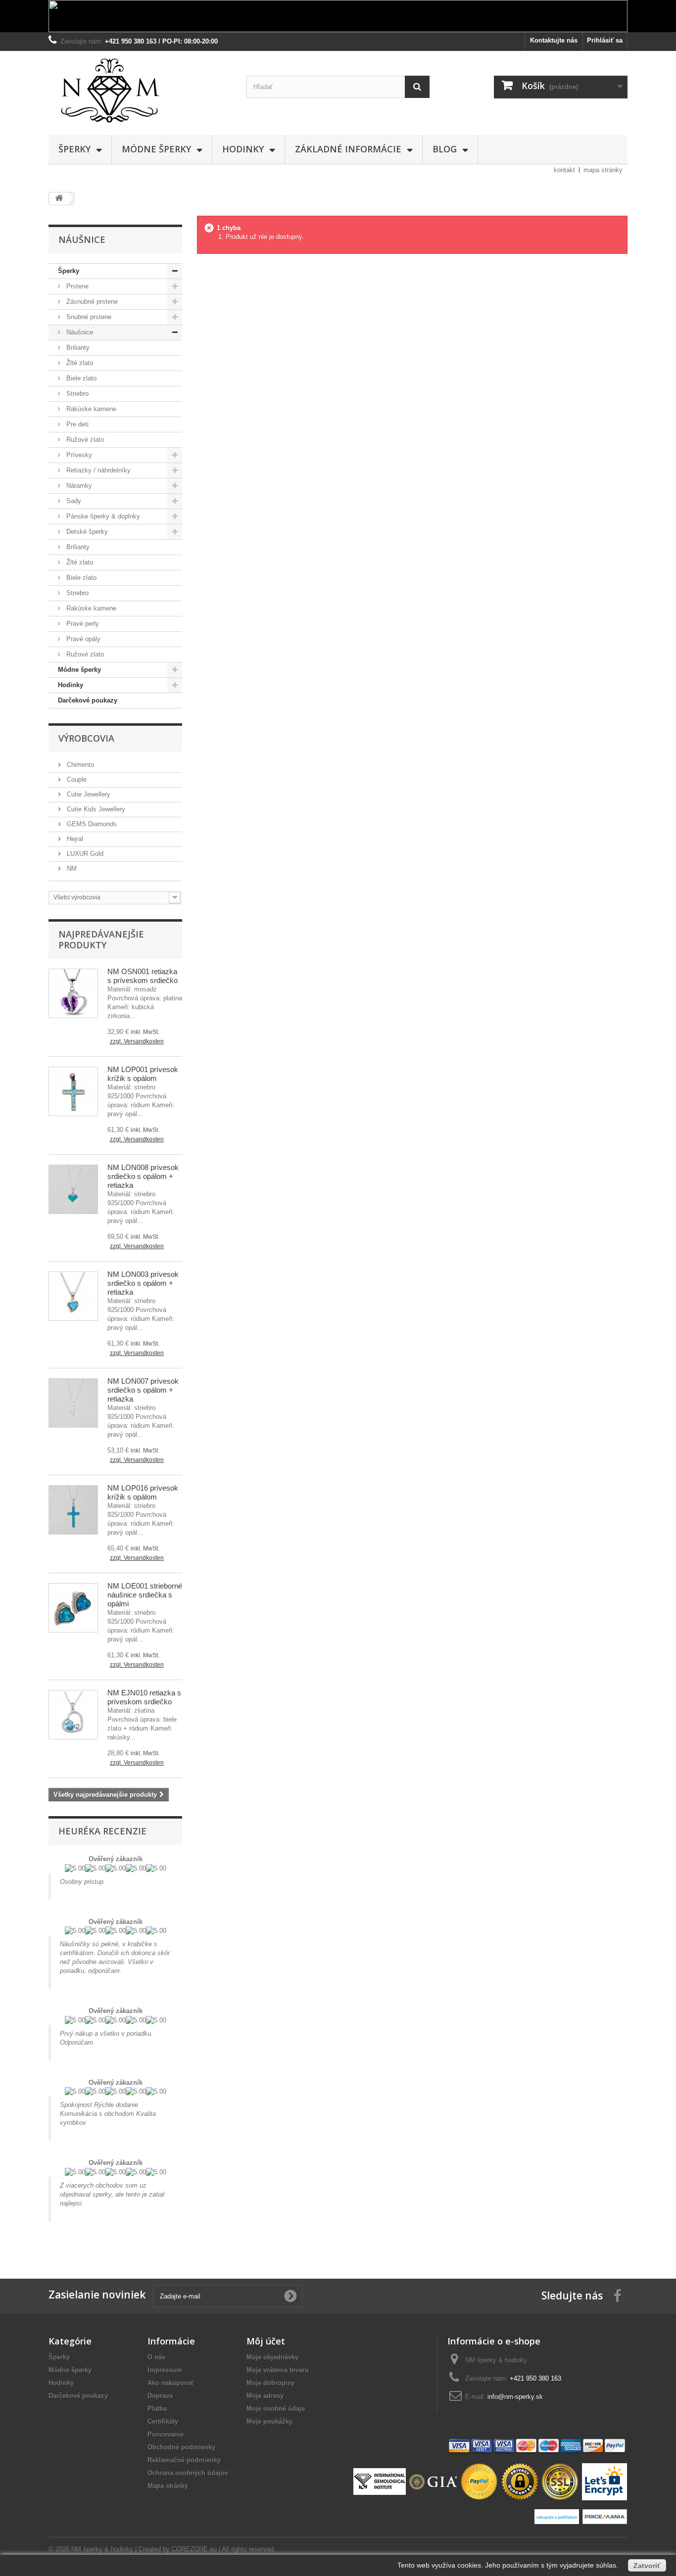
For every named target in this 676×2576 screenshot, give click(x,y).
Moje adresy (265, 2396)
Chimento (79, 765)
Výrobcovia (86, 738)
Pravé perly (82, 624)
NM (71, 868)
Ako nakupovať (171, 2383)
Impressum (165, 2370)
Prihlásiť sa (605, 40)
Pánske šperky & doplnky (102, 516)
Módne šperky (156, 149)
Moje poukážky (269, 2421)
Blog (445, 149)
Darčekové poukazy (88, 700)
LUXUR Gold (84, 854)
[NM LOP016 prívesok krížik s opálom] (73, 1510)
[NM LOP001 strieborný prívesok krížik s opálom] (73, 1091)
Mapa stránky (168, 2486)
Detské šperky (86, 532)
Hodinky (243, 149)
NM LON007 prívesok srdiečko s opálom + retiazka (143, 1390)
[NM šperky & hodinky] (140, 91)
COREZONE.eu (194, 2549)
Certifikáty (163, 2421)
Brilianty (77, 348)
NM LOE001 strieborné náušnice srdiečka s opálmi (145, 1595)
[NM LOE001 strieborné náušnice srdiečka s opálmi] (73, 1608)
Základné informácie (348, 149)
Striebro (76, 394)
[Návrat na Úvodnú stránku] (59, 199)
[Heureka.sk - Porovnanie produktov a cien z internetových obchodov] (558, 2516)
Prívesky (78, 455)
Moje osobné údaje (276, 2409)
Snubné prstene (88, 317)
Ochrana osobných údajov (188, 2473)
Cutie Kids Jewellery (95, 809)
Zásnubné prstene (91, 302)
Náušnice (79, 332)
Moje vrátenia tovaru (278, 2370)
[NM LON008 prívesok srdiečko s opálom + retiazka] (73, 1189)
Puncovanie (166, 2434)
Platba (157, 2409)
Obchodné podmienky (181, 2447)
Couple (76, 779)
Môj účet (266, 2341)
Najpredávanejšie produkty (101, 939)
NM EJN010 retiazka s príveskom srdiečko (144, 1697)
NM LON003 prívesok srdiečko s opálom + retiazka (143, 1283)
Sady (73, 501)
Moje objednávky (272, 2357)
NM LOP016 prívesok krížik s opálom (143, 1492)
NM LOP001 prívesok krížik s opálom (143, 1074)
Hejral (74, 839)
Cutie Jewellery (88, 794)
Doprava (160, 2396)
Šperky (74, 149)
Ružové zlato (84, 440)
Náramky (78, 486)
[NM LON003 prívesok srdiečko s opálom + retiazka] (73, 1296)
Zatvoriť (647, 2566)
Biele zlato (80, 378)
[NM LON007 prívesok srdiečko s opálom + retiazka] (73, 1403)
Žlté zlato (79, 363)
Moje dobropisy (270, 2383)
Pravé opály (82, 639)
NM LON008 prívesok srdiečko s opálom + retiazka (143, 1176)
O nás (156, 2357)
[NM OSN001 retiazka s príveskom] (73, 993)
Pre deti (76, 424)
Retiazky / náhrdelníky (97, 470)
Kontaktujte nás (554, 40)
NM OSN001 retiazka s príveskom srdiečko (143, 976)
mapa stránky (603, 170)
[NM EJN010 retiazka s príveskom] (73, 1715)
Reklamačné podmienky (184, 2460)
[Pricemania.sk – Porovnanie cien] (604, 2516)
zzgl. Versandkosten (137, 1041)
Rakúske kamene (90, 409)
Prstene (76, 286)
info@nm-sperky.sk (515, 2397)
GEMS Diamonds (91, 824)
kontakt (564, 170)
